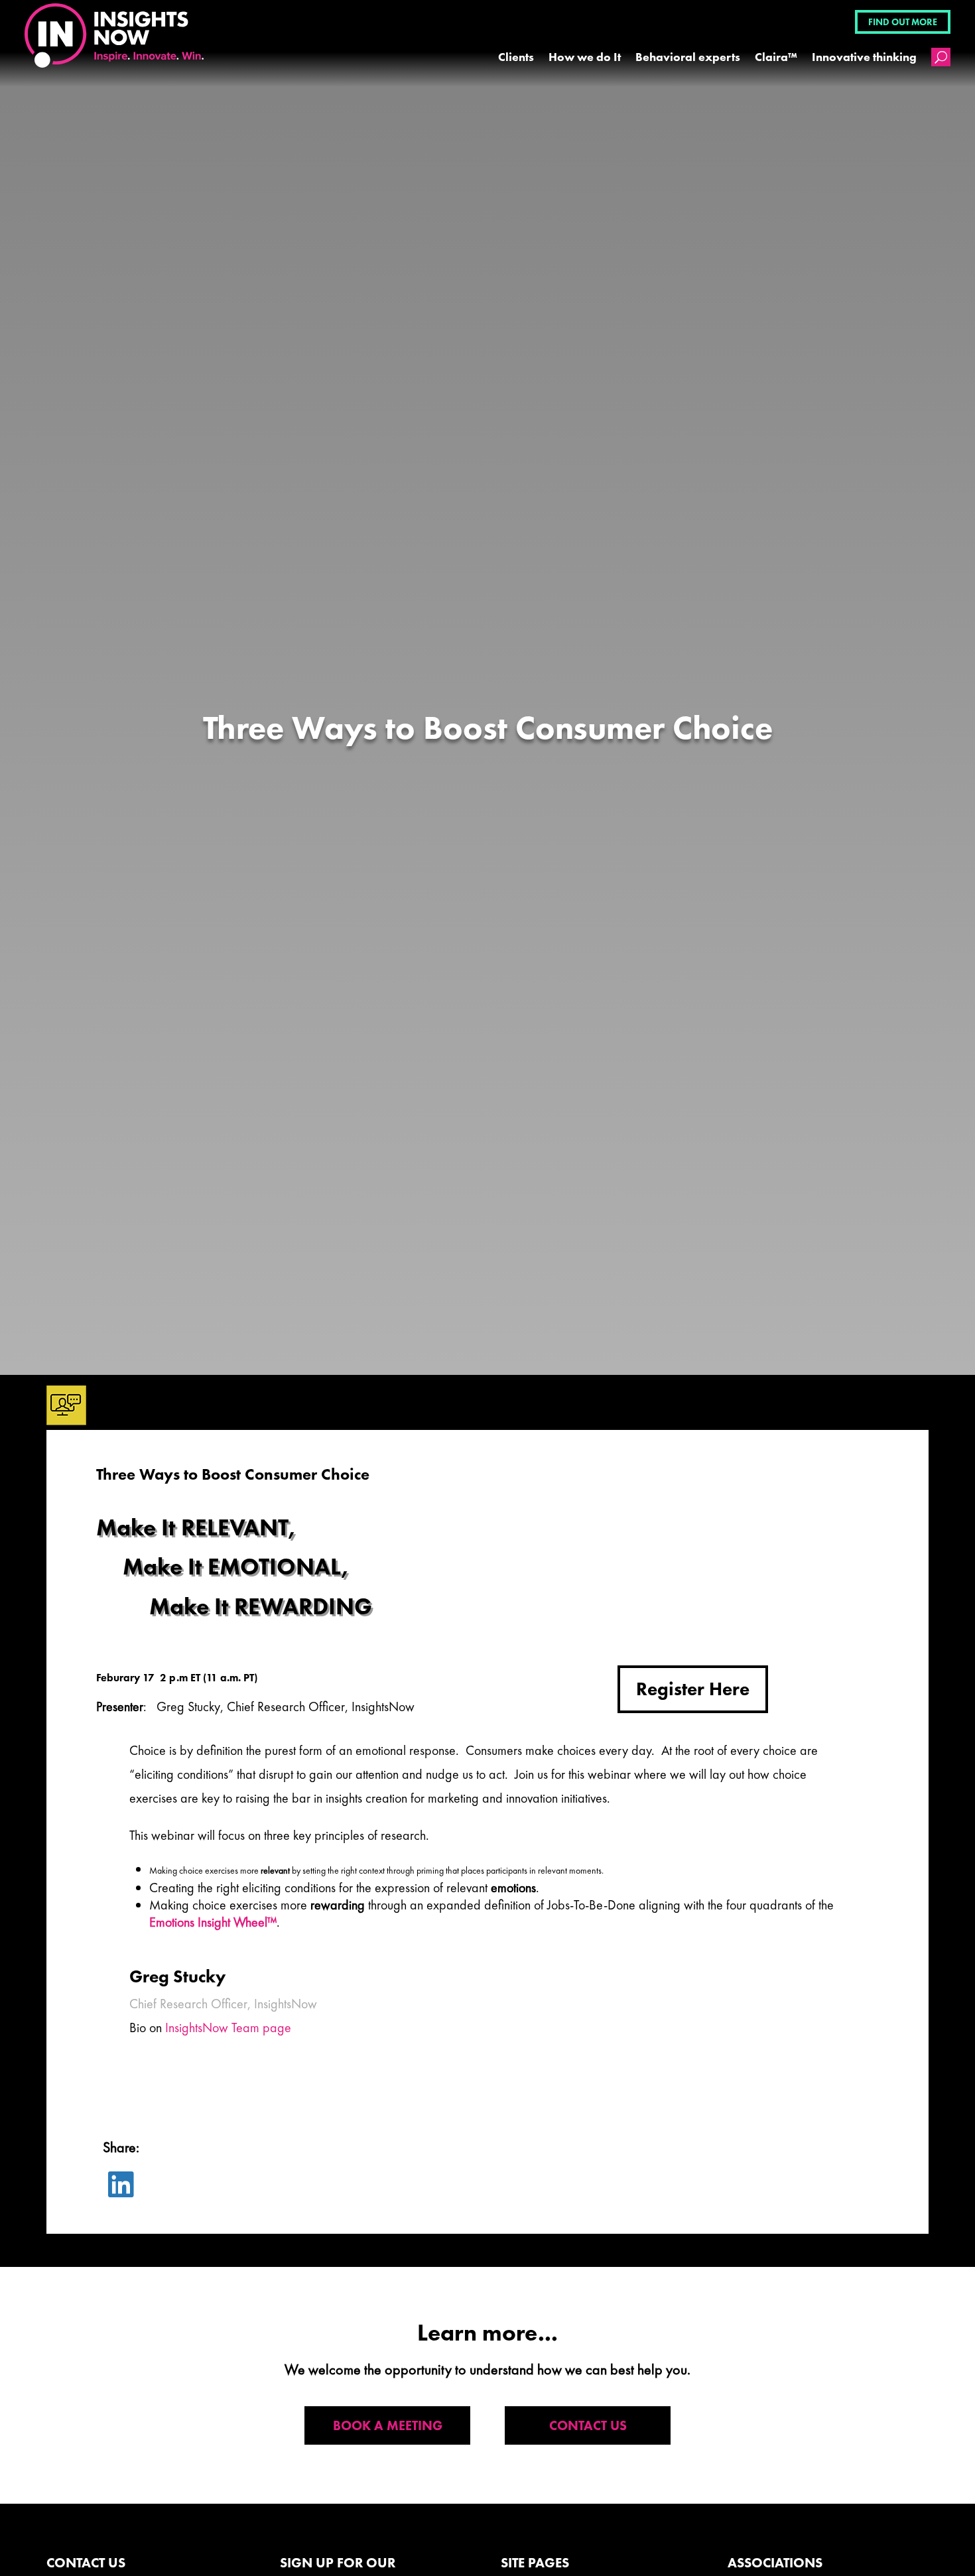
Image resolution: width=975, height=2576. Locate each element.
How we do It (585, 57)
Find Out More (903, 22)
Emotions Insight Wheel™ (213, 1922)
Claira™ (776, 57)
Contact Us (588, 2425)
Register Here (693, 1689)
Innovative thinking (864, 57)
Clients (516, 57)
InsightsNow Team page (228, 2028)
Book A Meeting (388, 2425)
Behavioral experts (688, 57)
